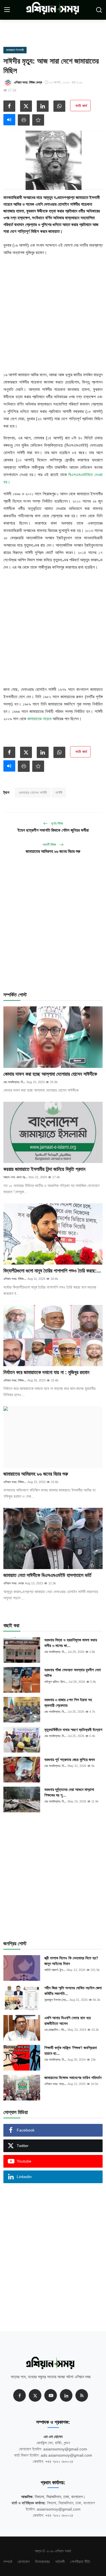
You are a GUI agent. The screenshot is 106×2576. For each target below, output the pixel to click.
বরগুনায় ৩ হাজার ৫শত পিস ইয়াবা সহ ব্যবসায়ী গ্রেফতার (68, 1703)
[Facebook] (20, 2395)
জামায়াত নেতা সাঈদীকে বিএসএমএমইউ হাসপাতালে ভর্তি (47, 1575)
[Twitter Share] (26, 106)
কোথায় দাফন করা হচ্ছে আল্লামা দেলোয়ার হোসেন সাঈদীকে (50, 1074)
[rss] (82, 2395)
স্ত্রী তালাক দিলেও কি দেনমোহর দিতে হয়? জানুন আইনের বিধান (71, 1961)
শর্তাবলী (60, 2562)
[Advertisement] (58, 31)
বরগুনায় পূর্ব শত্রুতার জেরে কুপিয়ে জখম (70, 1760)
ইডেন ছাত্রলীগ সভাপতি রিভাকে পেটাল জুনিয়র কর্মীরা (53, 830)
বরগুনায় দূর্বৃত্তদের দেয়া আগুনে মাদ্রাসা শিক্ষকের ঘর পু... (69, 1792)
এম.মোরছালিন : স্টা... (55, 2030)
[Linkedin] (66, 2395)
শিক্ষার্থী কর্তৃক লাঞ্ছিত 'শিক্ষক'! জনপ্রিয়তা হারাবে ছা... (71, 2051)
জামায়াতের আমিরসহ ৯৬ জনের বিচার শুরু (53, 851)
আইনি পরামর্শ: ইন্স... (55, 1970)
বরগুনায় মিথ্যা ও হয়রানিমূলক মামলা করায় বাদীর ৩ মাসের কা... (71, 1643)
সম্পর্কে (8, 2562)
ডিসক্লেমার (42, 2562)
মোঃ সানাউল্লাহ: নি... (14, 1082)
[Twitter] (35, 2395)
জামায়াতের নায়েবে (39, 719)
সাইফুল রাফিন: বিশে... (56, 1682)
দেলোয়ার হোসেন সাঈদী (33, 793)
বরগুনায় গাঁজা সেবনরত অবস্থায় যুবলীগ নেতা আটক (73, 1673)
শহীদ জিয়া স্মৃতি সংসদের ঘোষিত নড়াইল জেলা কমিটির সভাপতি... (73, 1991)
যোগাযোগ (24, 2562)
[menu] (7, 10)
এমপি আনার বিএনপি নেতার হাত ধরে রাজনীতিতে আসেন (68, 2021)
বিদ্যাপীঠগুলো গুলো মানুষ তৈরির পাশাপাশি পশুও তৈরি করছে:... (52, 1271)
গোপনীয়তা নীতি (80, 2562)
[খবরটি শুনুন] (9, 120)
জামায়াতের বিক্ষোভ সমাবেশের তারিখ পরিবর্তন (73, 2078)
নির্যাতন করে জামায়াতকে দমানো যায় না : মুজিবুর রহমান (46, 1372)
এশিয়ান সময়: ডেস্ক (14, 1583)
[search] (99, 10)
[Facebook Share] (9, 106)
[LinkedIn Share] (43, 106)
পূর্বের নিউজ (57, 823)
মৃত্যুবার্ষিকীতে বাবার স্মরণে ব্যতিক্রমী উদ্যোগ (73, 1730)
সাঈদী (59, 793)
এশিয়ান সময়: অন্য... (55, 2084)
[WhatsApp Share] (59, 106)
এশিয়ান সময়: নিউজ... (15, 1279)
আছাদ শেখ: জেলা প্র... (15, 1177)
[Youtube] (51, 2395)
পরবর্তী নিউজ (50, 845)
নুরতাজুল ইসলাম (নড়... (56, 2000)
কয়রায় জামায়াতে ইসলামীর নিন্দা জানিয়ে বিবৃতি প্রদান (44, 1169)
